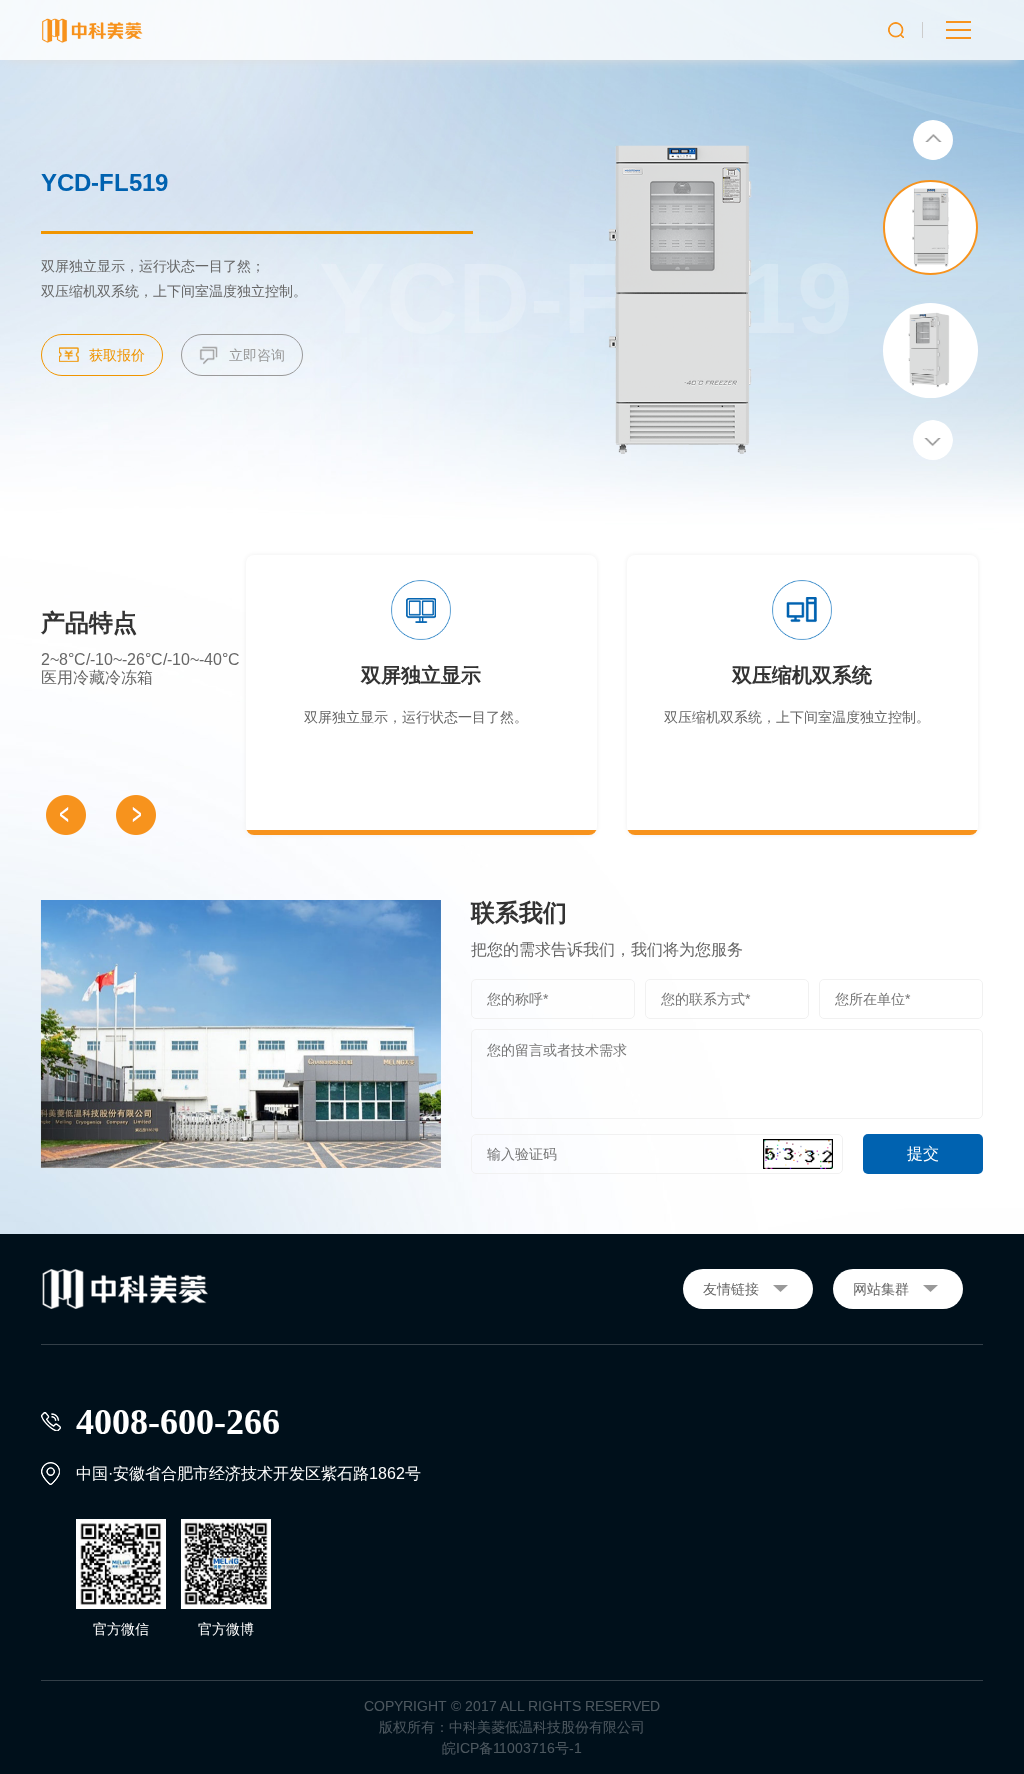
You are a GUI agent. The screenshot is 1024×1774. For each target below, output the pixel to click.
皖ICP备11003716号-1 (512, 1748)
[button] (933, 140)
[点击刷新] (798, 1154)
